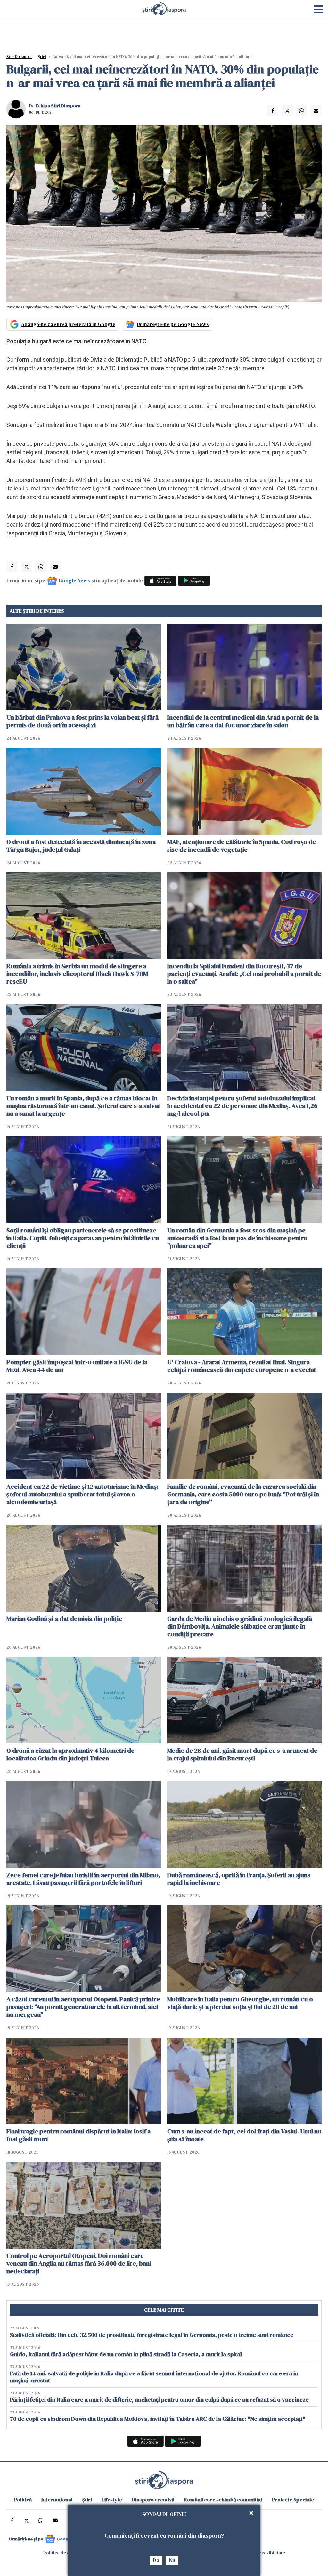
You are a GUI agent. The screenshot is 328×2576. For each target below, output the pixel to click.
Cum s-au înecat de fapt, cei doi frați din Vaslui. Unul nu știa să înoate (244, 2135)
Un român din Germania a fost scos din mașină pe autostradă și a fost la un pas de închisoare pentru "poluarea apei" (237, 1238)
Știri (42, 57)
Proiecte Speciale (293, 2500)
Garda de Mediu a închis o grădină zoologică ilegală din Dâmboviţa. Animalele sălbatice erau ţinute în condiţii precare (240, 1626)
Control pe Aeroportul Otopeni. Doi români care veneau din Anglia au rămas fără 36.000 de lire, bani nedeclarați (79, 2263)
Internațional (57, 2500)
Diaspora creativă (153, 2500)
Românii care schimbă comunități (223, 2500)
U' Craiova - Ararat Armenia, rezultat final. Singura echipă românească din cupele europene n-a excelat (242, 1366)
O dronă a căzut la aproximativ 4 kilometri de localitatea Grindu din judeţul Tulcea (70, 1754)
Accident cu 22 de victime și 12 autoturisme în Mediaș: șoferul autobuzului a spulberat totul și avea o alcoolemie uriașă (82, 1494)
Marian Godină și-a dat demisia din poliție (64, 1619)
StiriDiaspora (19, 57)
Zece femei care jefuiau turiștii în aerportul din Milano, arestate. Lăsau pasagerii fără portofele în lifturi (83, 1879)
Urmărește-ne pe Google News (173, 324)
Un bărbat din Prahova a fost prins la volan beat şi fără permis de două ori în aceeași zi (82, 721)
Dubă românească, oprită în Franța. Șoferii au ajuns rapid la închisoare (239, 1879)
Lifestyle (112, 2500)
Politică (23, 2500)
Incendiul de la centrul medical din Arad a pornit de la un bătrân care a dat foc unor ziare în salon (243, 721)
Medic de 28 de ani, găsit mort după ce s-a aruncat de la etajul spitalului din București (242, 1754)
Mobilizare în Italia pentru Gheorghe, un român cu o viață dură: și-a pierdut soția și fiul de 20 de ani (240, 2003)
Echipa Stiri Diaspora (58, 106)
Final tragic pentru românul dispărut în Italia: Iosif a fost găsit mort (78, 2135)
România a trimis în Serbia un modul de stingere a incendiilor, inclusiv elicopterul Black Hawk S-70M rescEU (77, 974)
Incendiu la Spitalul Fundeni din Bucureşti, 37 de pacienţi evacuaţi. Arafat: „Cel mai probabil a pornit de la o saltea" (244, 974)
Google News (74, 580)
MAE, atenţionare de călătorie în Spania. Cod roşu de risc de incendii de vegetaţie (242, 846)
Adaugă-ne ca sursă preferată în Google (68, 324)
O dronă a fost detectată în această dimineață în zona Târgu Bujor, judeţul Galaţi (81, 846)
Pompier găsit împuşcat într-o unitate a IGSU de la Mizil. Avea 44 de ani (77, 1366)
